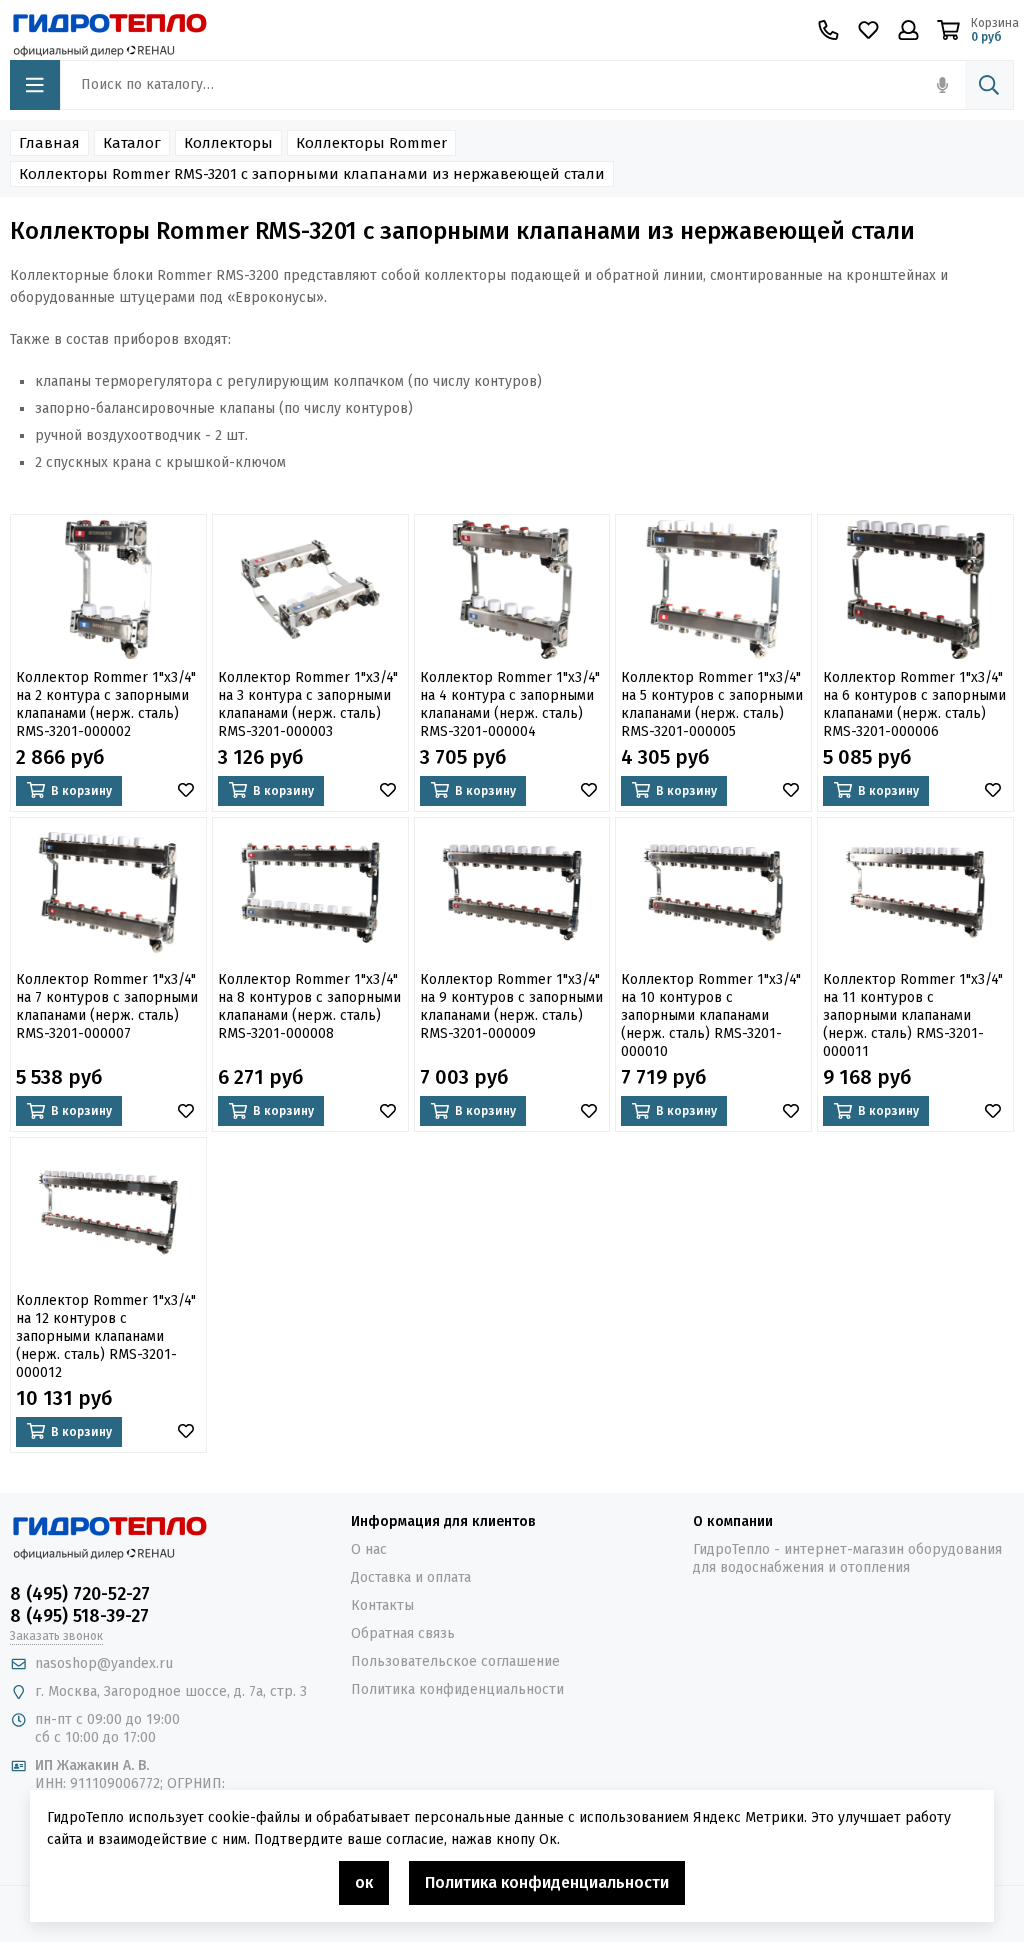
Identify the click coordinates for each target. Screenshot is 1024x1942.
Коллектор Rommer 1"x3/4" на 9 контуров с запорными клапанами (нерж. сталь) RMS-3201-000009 (511, 1006)
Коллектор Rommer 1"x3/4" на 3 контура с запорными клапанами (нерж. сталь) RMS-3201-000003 (308, 704)
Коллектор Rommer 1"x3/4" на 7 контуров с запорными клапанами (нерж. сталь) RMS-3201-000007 (107, 1006)
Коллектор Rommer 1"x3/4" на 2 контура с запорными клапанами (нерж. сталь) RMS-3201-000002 (106, 704)
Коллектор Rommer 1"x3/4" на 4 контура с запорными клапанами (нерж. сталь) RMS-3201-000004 (510, 704)
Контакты (382, 1605)
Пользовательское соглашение (455, 1661)
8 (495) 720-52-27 (80, 1594)
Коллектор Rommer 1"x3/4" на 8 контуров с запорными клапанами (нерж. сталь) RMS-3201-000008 (309, 1006)
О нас (369, 1549)
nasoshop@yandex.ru (104, 1663)
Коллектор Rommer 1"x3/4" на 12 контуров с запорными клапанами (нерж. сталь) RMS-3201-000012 (106, 1336)
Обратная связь (403, 1633)
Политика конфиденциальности (457, 1689)
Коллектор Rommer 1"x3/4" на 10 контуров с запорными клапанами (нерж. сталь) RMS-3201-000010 (711, 1015)
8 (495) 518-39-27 (79, 1616)
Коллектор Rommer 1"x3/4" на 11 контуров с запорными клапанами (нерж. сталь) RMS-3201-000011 (913, 1015)
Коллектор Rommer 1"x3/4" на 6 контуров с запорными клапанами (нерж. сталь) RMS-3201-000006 (914, 704)
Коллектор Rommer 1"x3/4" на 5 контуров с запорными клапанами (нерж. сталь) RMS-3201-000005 (712, 704)
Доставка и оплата (411, 1577)
